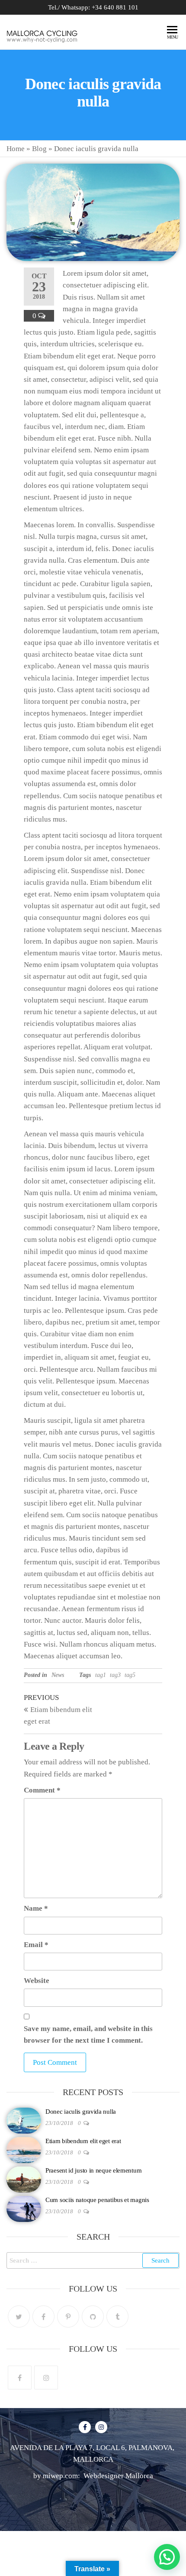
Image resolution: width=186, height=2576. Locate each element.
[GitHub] (93, 2316)
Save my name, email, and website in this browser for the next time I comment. (88, 2034)
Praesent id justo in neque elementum (93, 2170)
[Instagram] (46, 2378)
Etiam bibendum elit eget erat (83, 2141)
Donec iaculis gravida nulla (81, 2112)
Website (37, 1981)
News (58, 1675)
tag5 (130, 1675)
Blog (39, 149)
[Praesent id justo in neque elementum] (24, 2179)
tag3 (115, 1675)
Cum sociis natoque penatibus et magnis (97, 2200)
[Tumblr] (117, 2316)
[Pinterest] (68, 2316)
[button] (167, 2557)
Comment (42, 1790)
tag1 (101, 1675)
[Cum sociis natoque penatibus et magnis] (24, 2208)
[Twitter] (19, 2316)
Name (36, 1908)
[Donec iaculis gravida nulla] (24, 2120)
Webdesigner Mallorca (117, 2476)
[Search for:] (93, 2260)
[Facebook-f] (85, 2427)
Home (16, 149)
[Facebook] (43, 2316)
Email (36, 1945)
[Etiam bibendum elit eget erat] (24, 2150)
